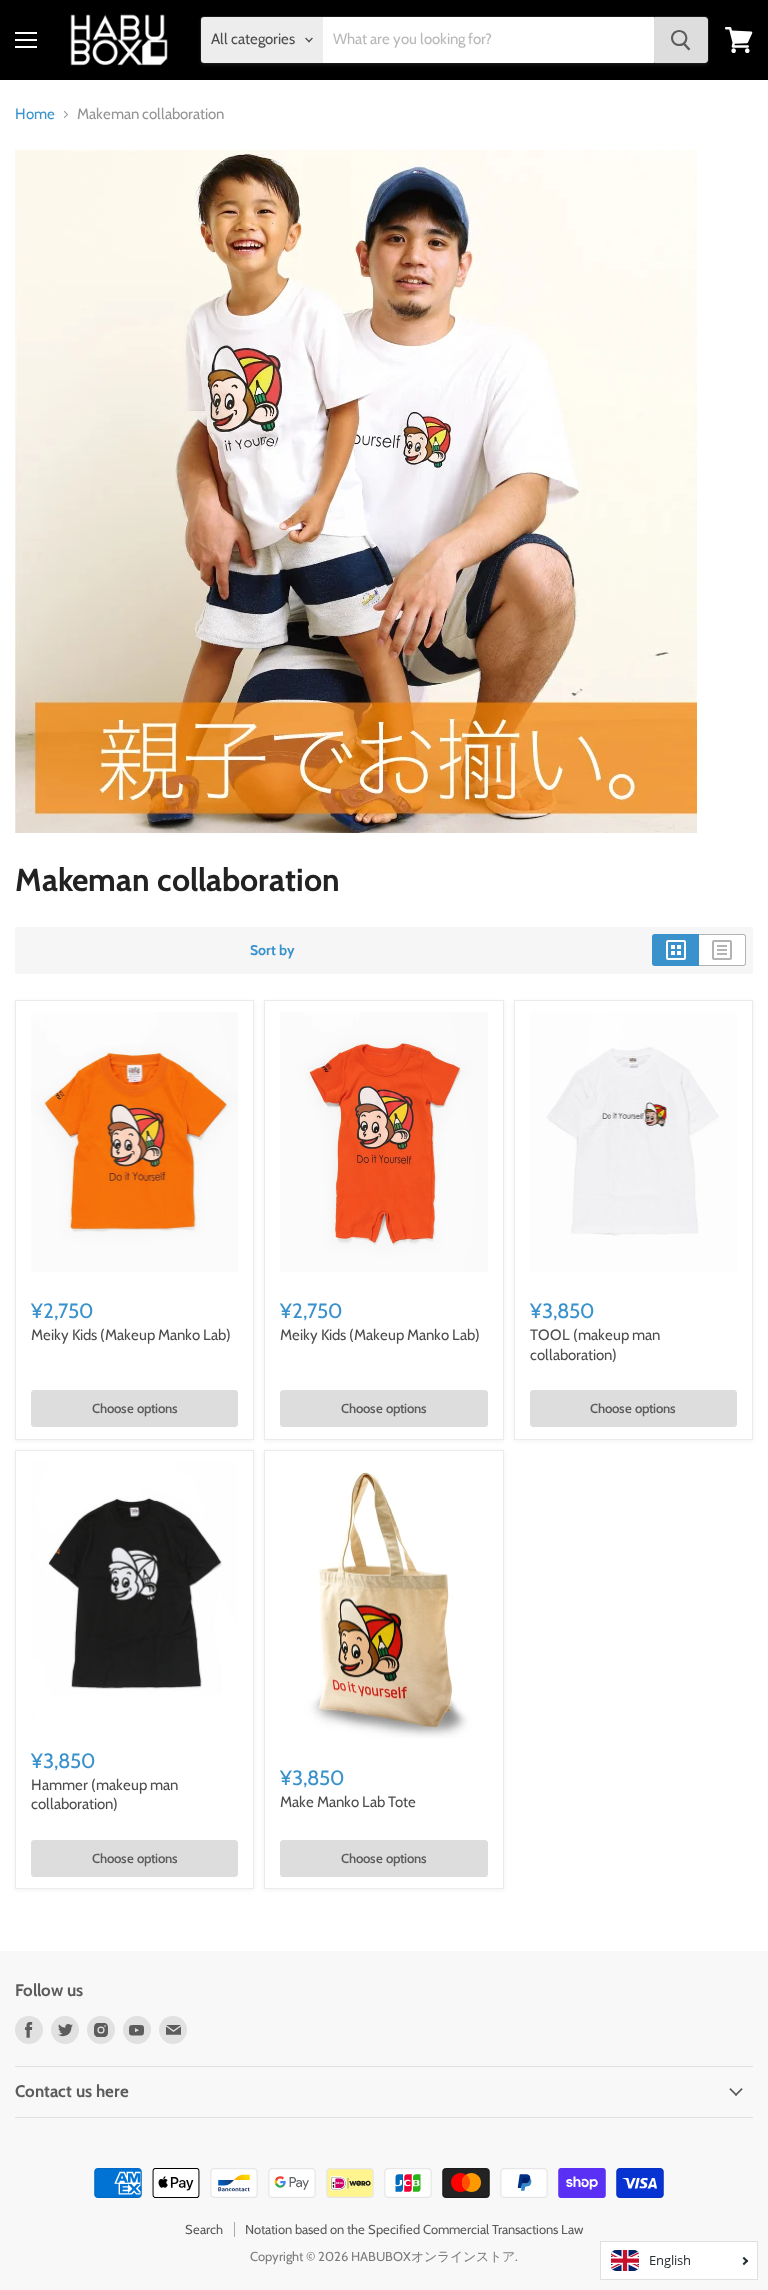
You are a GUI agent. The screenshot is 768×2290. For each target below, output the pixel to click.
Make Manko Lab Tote (348, 1802)
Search (204, 2229)
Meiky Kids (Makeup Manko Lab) (131, 1335)
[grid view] (675, 950)
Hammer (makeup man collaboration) (104, 1795)
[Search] (681, 40)
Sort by (272, 950)
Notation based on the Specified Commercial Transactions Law (414, 2229)
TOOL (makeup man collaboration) (595, 1345)
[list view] (722, 950)
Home (35, 114)
